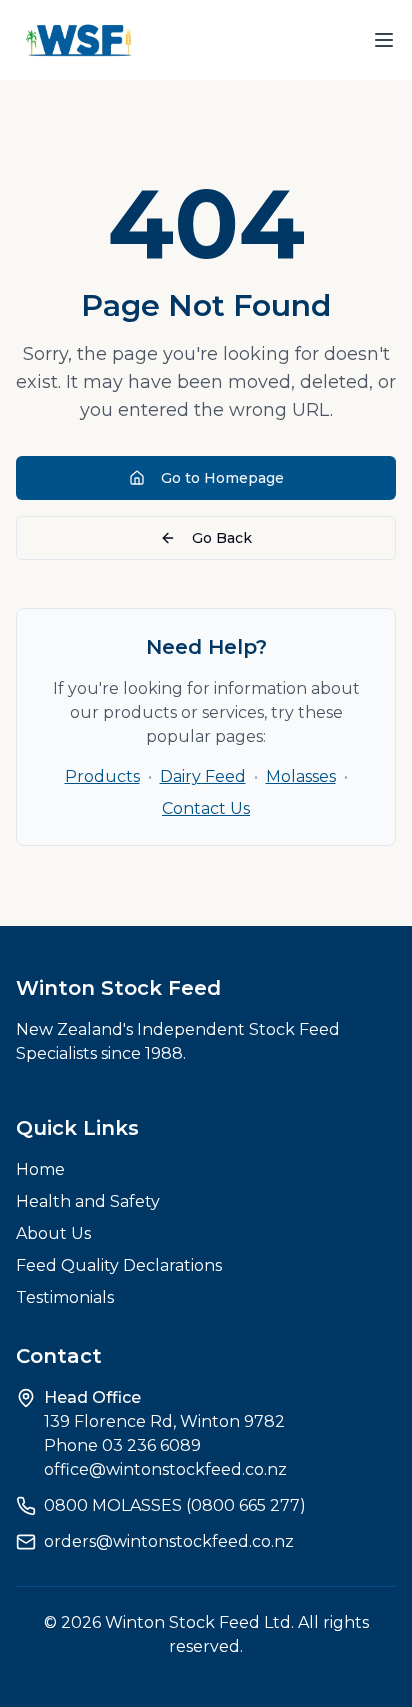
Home (40, 1169)
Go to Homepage (222, 478)
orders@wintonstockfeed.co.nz (169, 1541)
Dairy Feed (203, 776)
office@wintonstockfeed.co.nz (165, 1469)
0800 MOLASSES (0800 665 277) (175, 1505)
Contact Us (206, 808)
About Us (53, 1233)
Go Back (222, 538)
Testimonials (65, 1297)
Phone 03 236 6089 (122, 1445)
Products (102, 776)
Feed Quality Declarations (119, 1265)
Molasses (301, 776)
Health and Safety (88, 1201)
